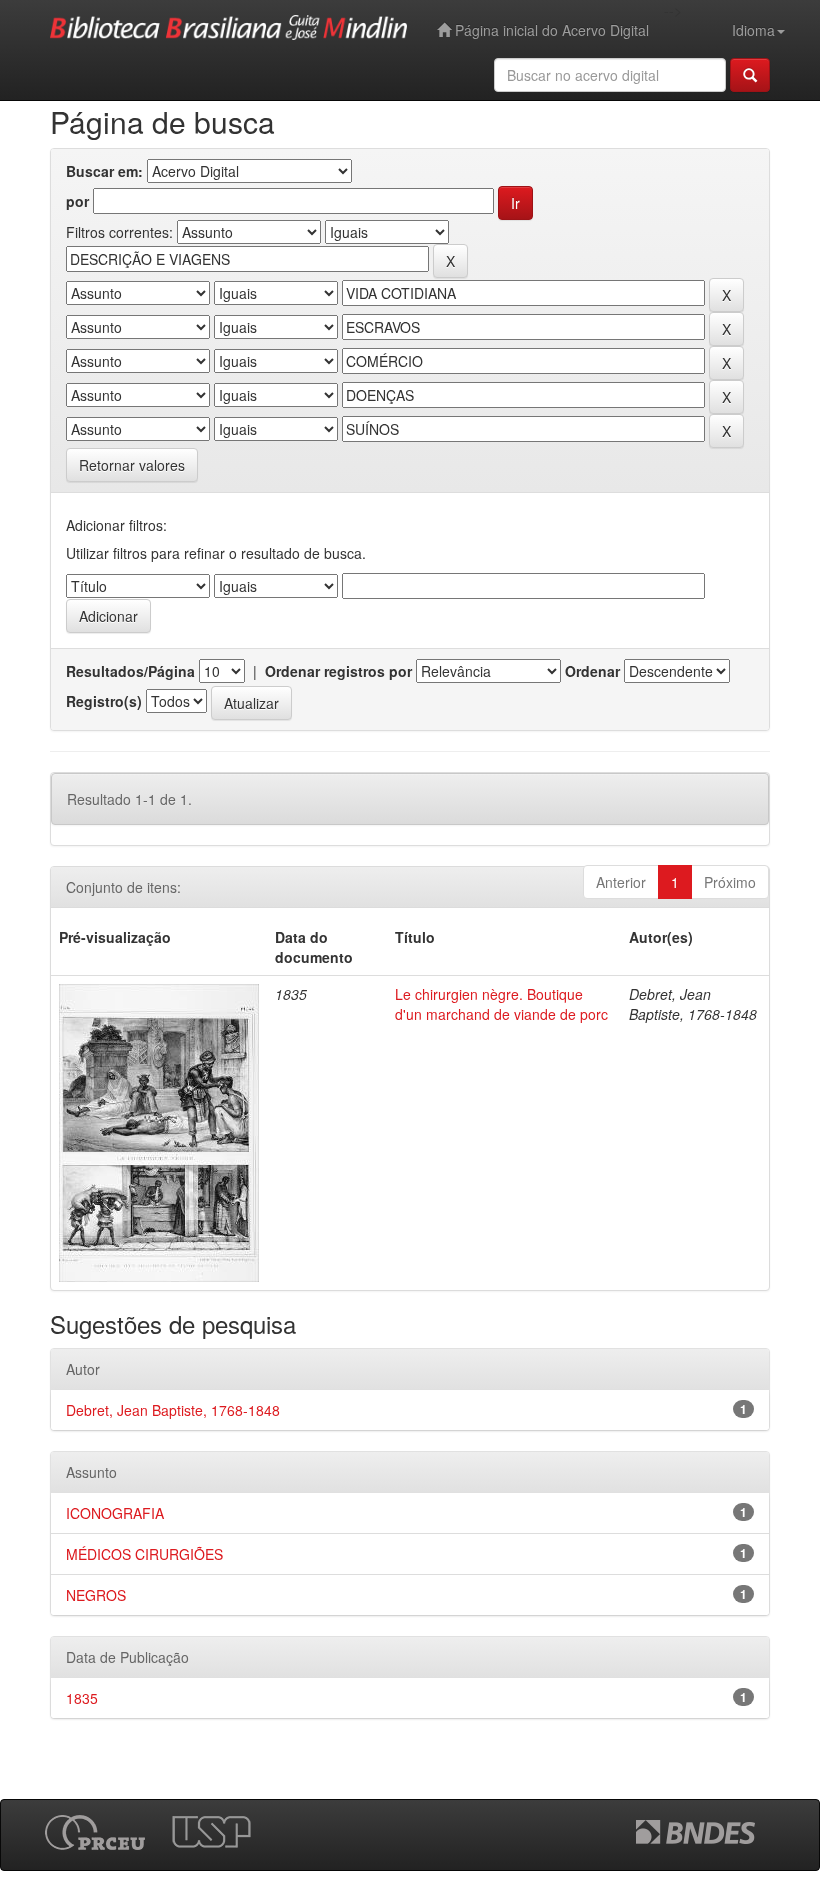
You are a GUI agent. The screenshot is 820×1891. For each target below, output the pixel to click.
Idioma (753, 30)
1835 (82, 1698)
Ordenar (592, 671)
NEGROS (96, 1595)
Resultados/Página (130, 671)
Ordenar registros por (338, 671)
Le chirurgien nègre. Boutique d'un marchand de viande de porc (501, 1004)
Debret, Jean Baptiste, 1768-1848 (173, 1410)
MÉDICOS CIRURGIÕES (144, 1554)
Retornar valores (132, 465)
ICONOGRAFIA (115, 1513)
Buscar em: (104, 171)
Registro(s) (104, 701)
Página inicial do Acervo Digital (550, 30)
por (77, 201)
